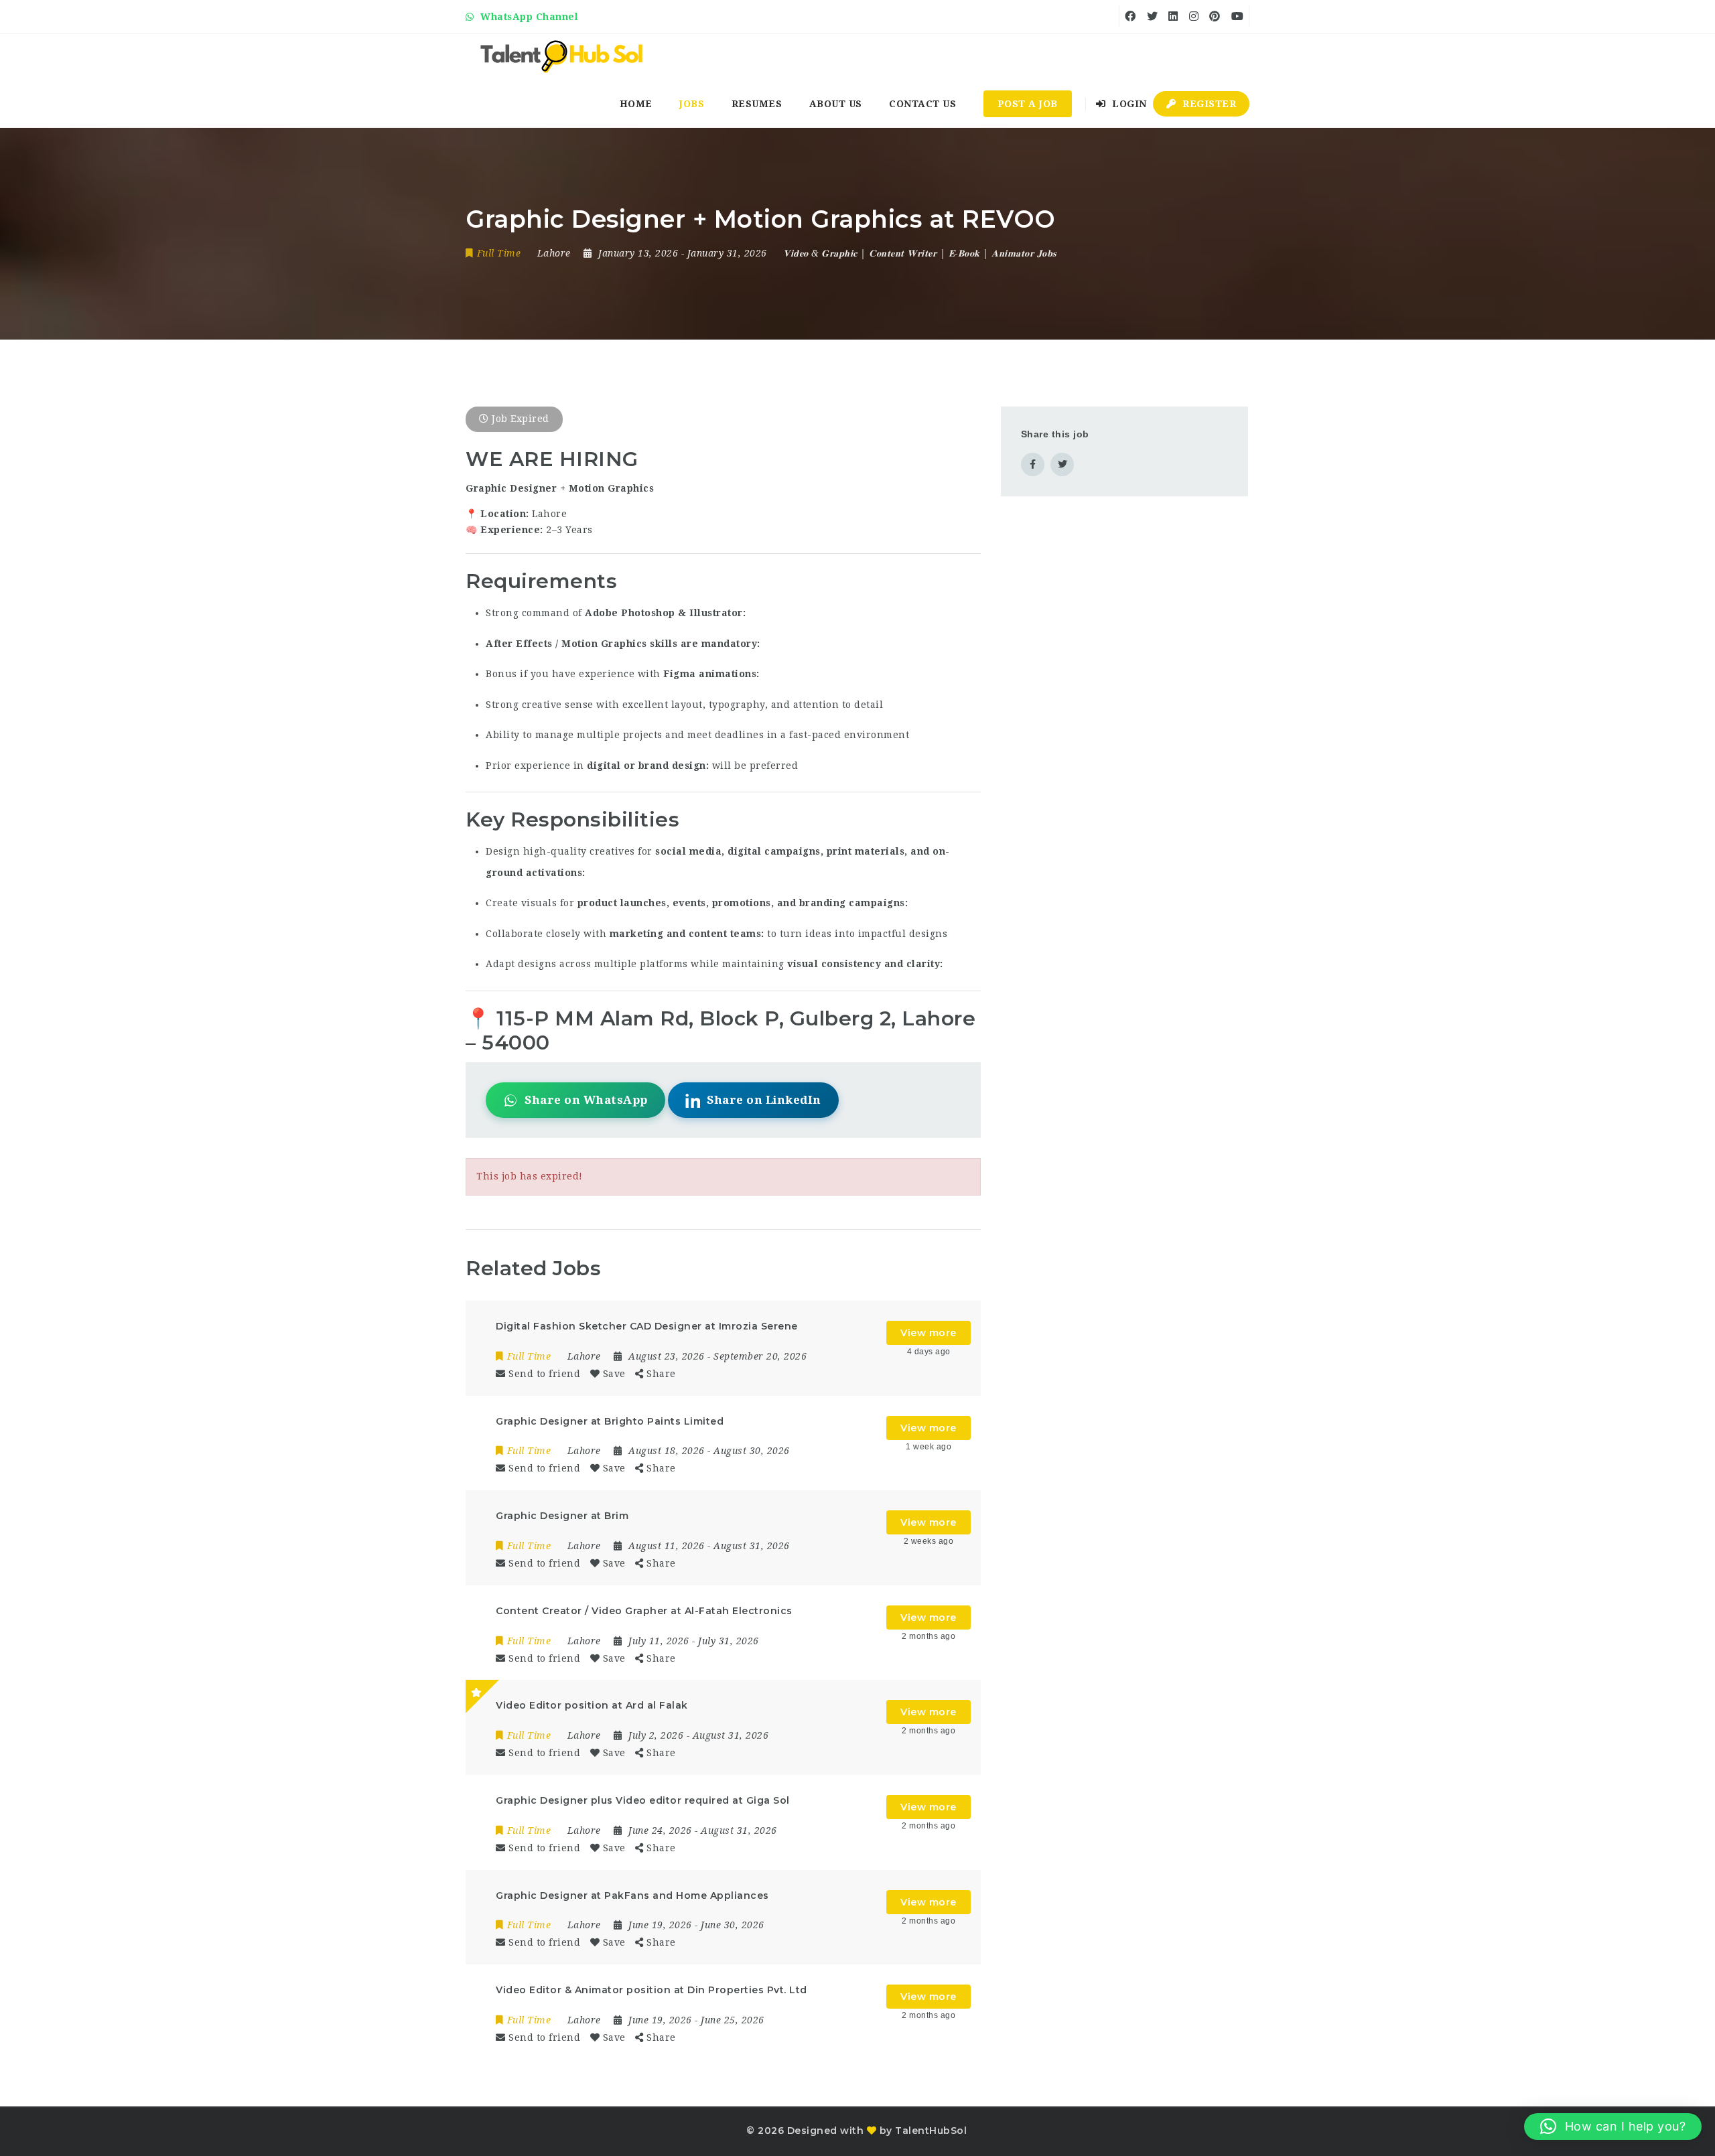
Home (636, 104)
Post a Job (1028, 104)
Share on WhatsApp (586, 1100)
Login (1128, 104)
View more (929, 1333)
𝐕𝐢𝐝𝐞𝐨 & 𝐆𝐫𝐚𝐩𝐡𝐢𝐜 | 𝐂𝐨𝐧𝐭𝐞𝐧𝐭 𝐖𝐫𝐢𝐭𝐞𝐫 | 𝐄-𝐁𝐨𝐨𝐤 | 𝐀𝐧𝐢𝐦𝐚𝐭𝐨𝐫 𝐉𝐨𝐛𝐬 (920, 253)
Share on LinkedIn (764, 1100)
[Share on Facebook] (1033, 464)
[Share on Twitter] (1062, 464)
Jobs (692, 104)
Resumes (757, 104)
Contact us (922, 104)
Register (1208, 104)
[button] (1613, 2127)
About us (836, 104)
